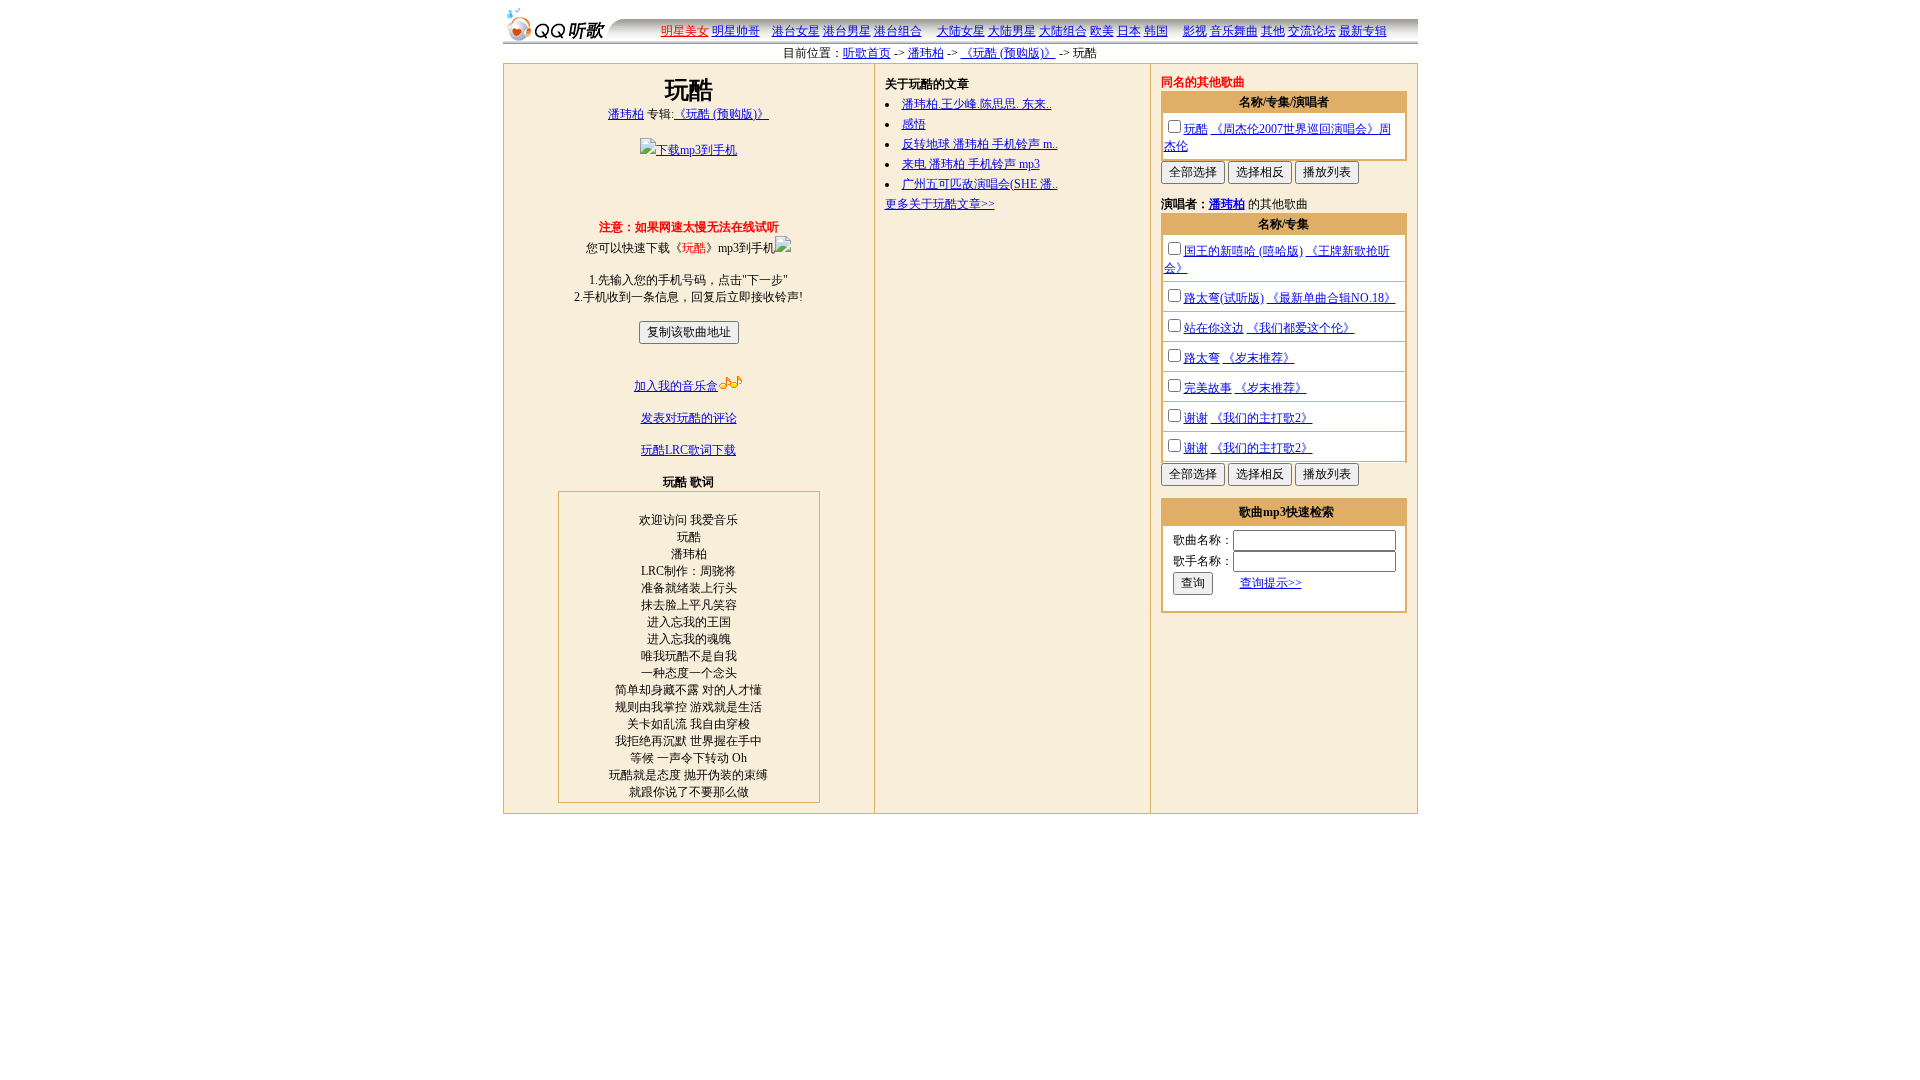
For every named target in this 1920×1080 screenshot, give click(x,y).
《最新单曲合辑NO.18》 (1331, 298)
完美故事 (1208, 388)
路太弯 (1202, 358)
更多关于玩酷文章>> (940, 204)
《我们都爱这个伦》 (1301, 328)
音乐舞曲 (1234, 31)
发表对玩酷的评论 (689, 418)
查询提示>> (1271, 583)
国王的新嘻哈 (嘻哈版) (1243, 251)
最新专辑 (1363, 31)
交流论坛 (1312, 31)
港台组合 (898, 31)
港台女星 (796, 31)
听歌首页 (867, 53)
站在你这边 (1214, 328)
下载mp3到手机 (696, 150)
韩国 (1156, 31)
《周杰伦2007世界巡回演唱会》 (1295, 129)
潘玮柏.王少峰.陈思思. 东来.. (977, 104)
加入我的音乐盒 (676, 386)
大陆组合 (1063, 31)
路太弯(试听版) (1224, 298)
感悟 (914, 124)
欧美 (1102, 31)
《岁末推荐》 (1259, 358)
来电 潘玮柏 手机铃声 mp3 (971, 164)
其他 (1273, 31)
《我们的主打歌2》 (1262, 418)
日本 (1129, 31)
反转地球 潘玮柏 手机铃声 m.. (980, 144)
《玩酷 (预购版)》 (1008, 53)
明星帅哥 (736, 31)
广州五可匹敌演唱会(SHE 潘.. (980, 184)
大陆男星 (1012, 31)
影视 (1195, 31)
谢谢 (1196, 418)
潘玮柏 (926, 53)
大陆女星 (961, 31)
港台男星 (847, 31)
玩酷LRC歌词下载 (688, 450)
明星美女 (685, 31)
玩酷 (1196, 129)
